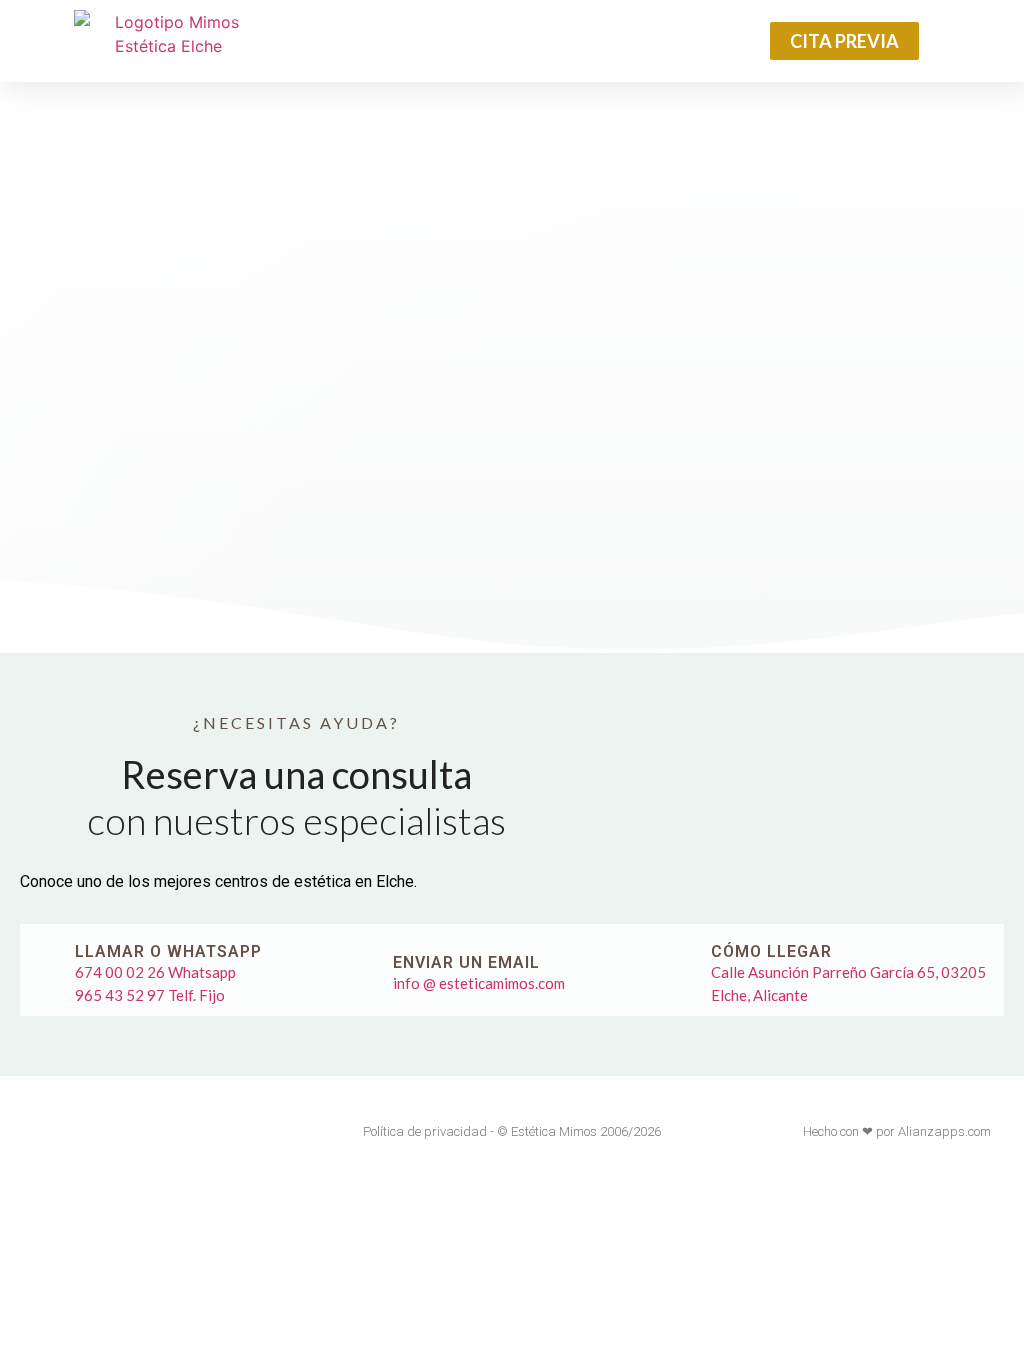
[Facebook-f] (38, 1131)
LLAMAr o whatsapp (168, 951)
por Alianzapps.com (933, 1131)
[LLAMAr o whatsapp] (47, 969)
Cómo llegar (771, 951)
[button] (507, 41)
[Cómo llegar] (683, 969)
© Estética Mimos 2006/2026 (579, 1131)
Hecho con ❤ (838, 1131)
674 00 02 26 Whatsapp (155, 972)
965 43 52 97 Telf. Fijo (150, 995)
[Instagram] (114, 1131)
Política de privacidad (425, 1131)
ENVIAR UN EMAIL (466, 962)
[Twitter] (76, 1131)
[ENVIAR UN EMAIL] (365, 969)
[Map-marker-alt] (152, 1131)
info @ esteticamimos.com (479, 983)
